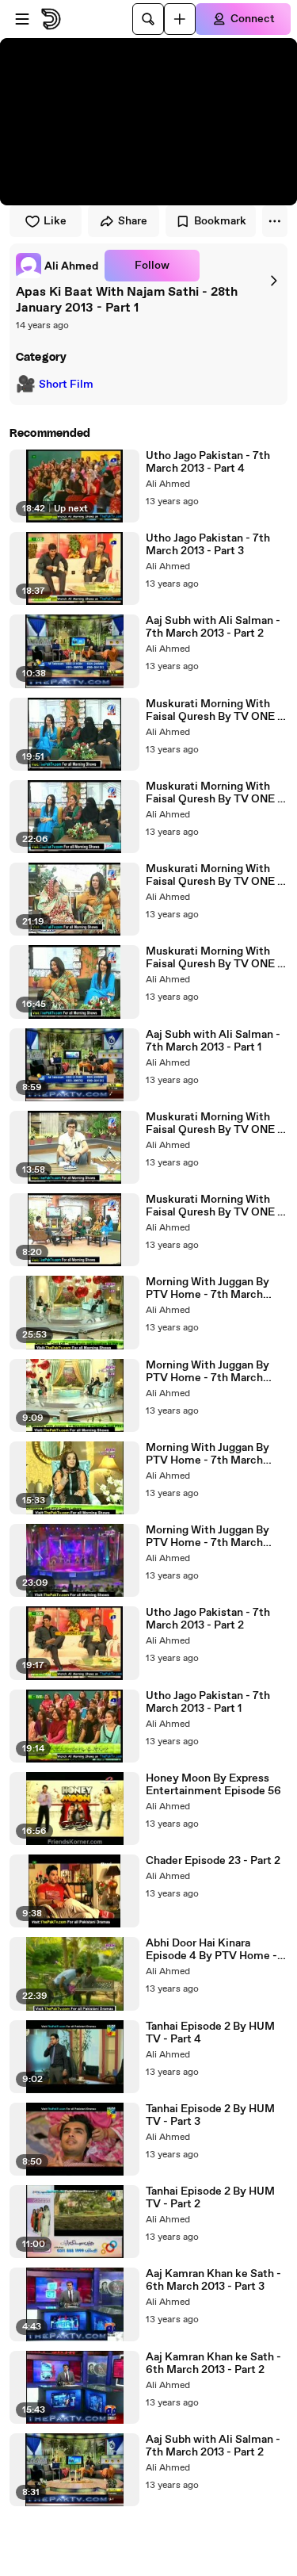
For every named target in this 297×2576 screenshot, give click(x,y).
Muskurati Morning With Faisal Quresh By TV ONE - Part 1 (214, 1123)
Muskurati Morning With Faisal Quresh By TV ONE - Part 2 (214, 1206)
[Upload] (180, 19)
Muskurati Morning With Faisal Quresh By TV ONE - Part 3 (214, 958)
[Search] (148, 19)
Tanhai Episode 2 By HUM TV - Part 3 (210, 2115)
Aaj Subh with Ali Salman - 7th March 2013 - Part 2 (213, 627)
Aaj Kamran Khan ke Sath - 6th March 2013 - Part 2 (213, 2364)
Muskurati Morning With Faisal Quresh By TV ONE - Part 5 (214, 793)
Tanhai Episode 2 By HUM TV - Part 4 (210, 2033)
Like (55, 221)
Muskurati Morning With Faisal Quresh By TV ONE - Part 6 (214, 710)
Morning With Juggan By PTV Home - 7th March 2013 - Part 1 (208, 1537)
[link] (57, 266)
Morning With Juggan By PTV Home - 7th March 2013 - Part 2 (208, 1454)
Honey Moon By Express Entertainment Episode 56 (213, 1785)
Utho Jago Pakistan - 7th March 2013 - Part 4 (208, 462)
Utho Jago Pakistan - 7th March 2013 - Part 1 (208, 1702)
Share (133, 221)
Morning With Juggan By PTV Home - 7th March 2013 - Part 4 (208, 1288)
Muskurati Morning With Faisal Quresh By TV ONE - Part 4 (214, 875)
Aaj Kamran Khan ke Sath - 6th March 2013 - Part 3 (213, 2280)
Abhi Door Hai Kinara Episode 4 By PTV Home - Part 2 (211, 1950)
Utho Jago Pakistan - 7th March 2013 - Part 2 (208, 1619)
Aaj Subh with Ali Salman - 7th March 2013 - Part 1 (213, 1041)
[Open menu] (22, 19)
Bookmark (220, 221)
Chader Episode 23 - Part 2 (213, 1861)
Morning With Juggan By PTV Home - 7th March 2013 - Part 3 (208, 1372)
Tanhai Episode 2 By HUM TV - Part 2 (210, 2198)
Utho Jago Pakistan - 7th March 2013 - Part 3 (208, 545)
